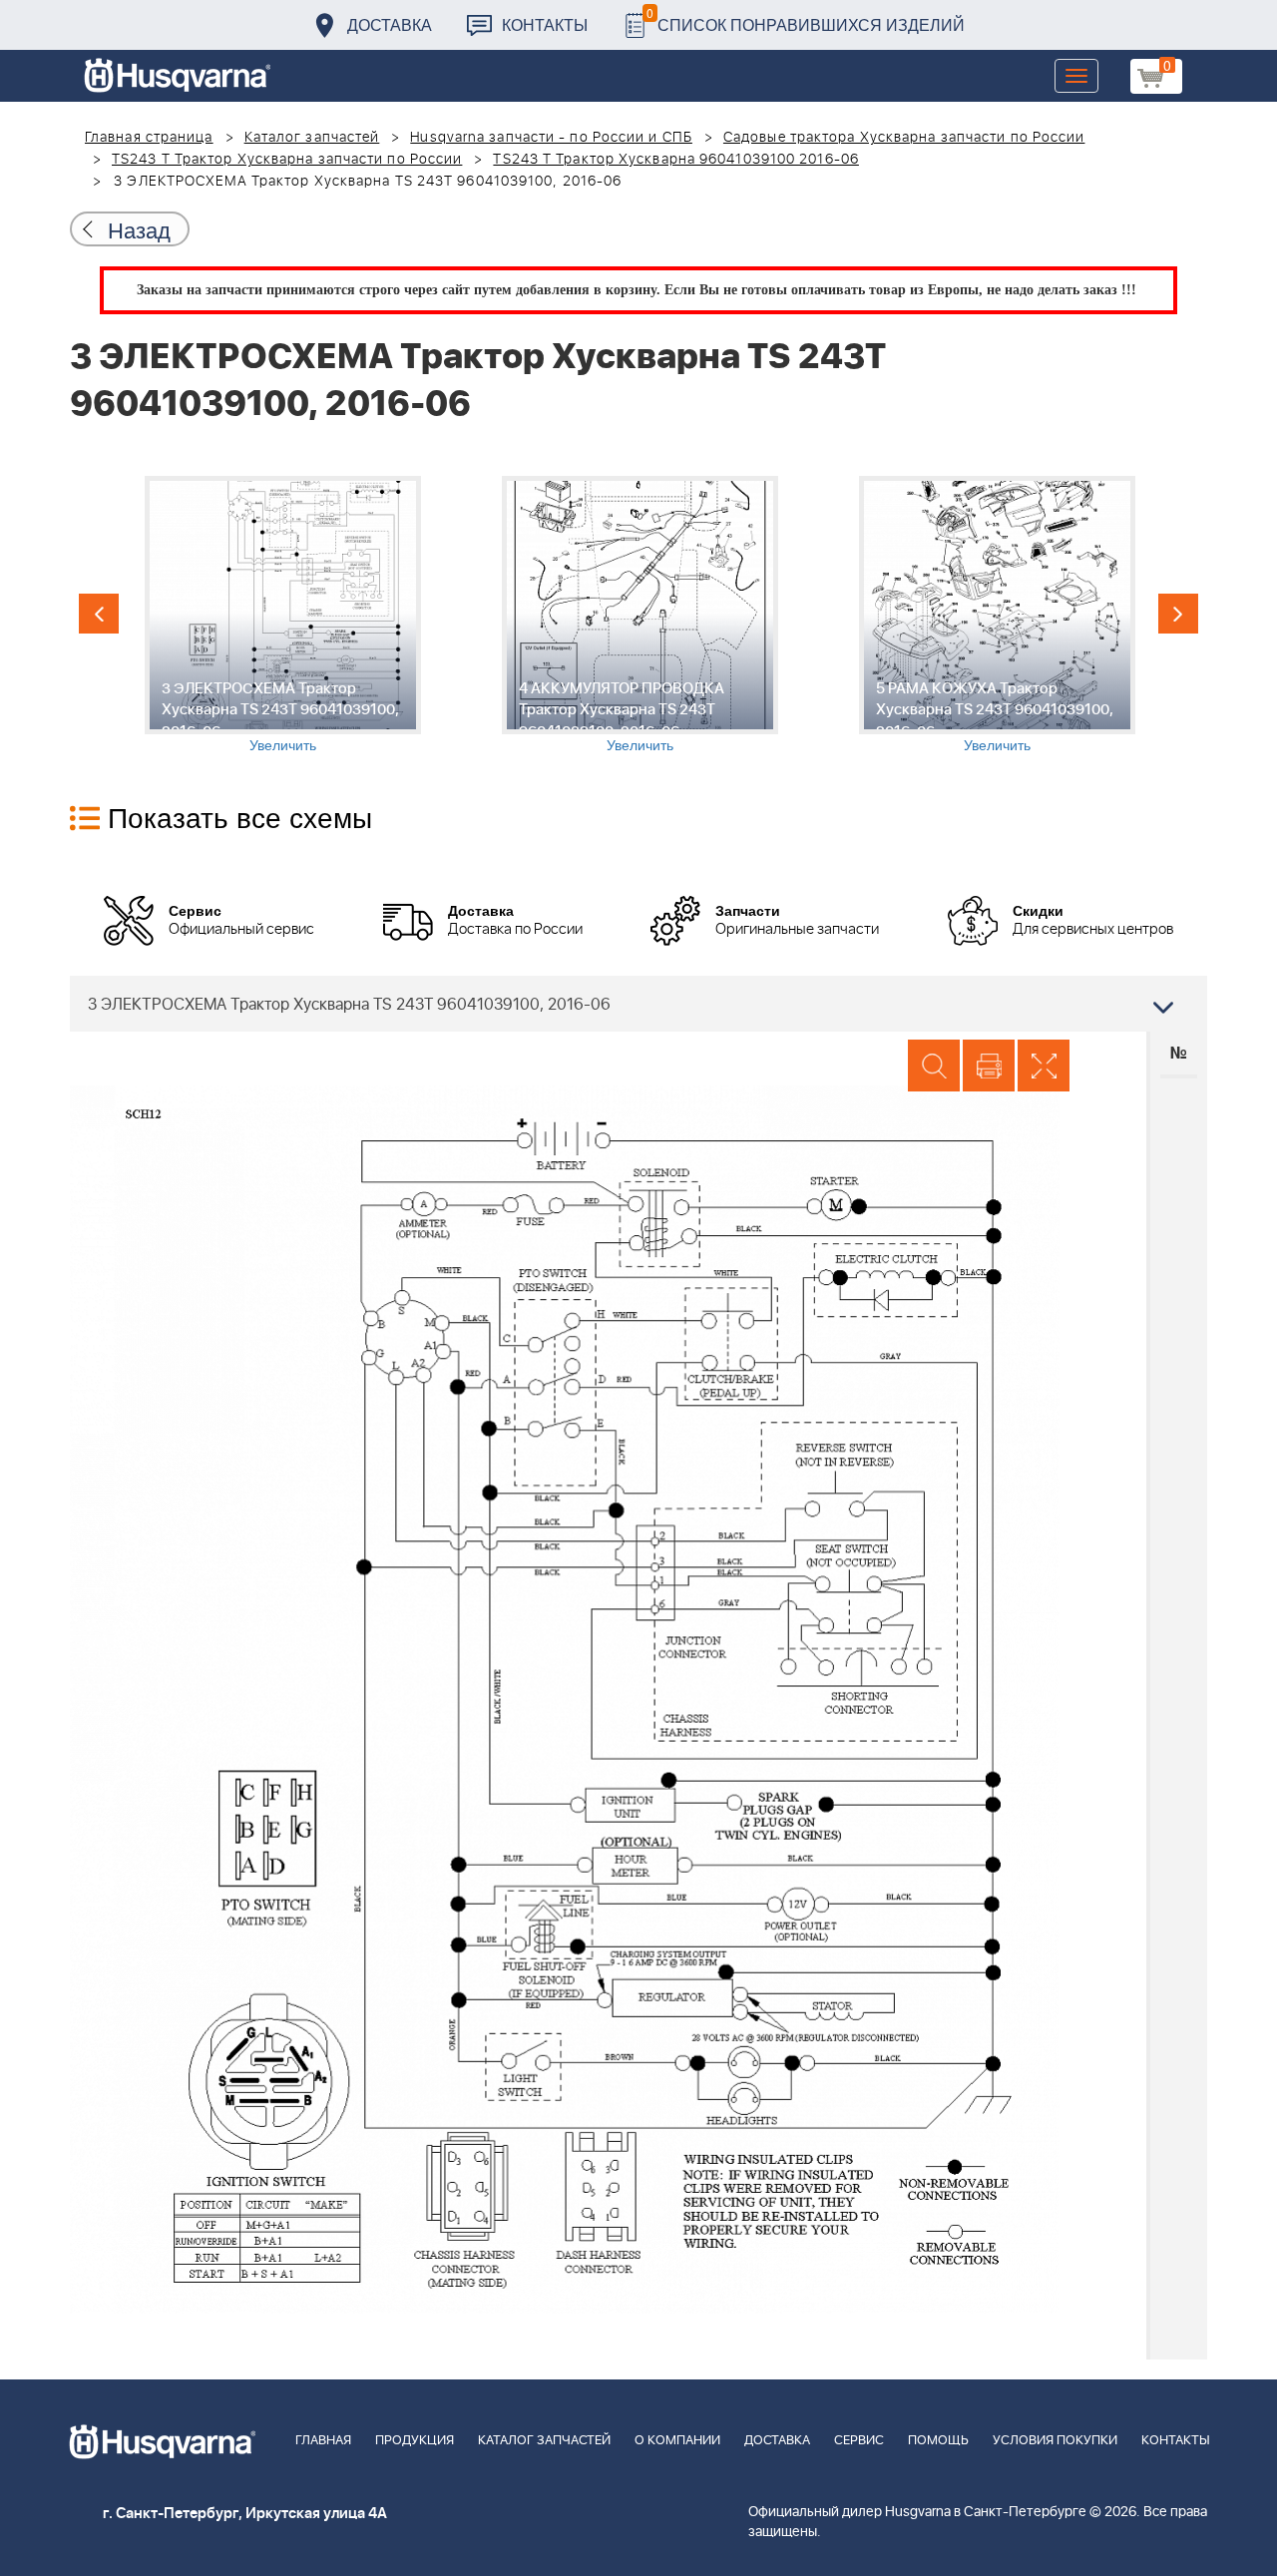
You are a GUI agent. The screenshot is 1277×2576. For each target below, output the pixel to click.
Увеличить (283, 744)
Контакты (545, 24)
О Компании (677, 2441)
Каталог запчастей (312, 138)
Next (1178, 614)
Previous (99, 614)
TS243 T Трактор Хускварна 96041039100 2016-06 (676, 160)
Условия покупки (1055, 2441)
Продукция (415, 2441)
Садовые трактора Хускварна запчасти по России (904, 138)
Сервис (859, 2441)
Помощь (938, 2441)
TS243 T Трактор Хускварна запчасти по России (287, 160)
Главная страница (149, 138)
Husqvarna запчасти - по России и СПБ (551, 138)
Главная (323, 2441)
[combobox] (638, 1004)
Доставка (390, 24)
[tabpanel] (282, 615)
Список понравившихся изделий (806, 19)
